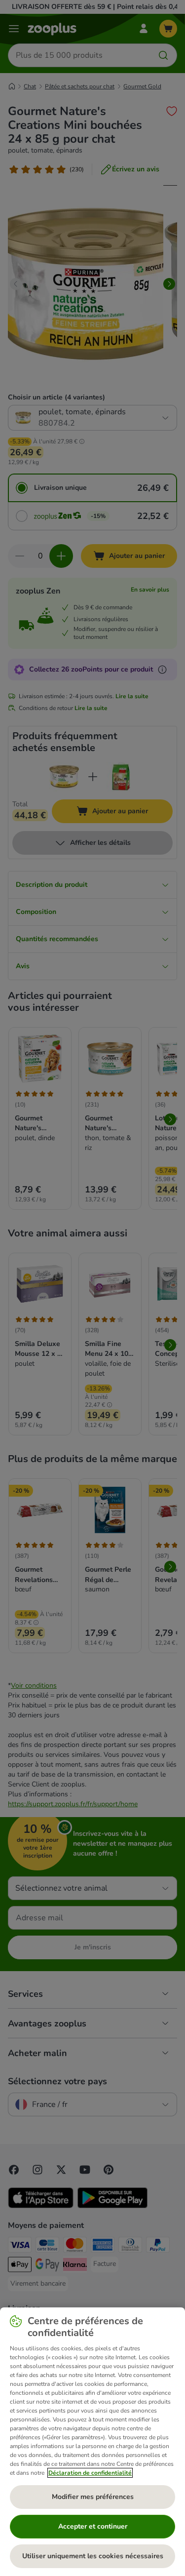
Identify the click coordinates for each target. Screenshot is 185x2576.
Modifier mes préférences (93, 2497)
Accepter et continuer (93, 2526)
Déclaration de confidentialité (90, 2473)
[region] (92, 2442)
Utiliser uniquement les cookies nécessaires (93, 2556)
